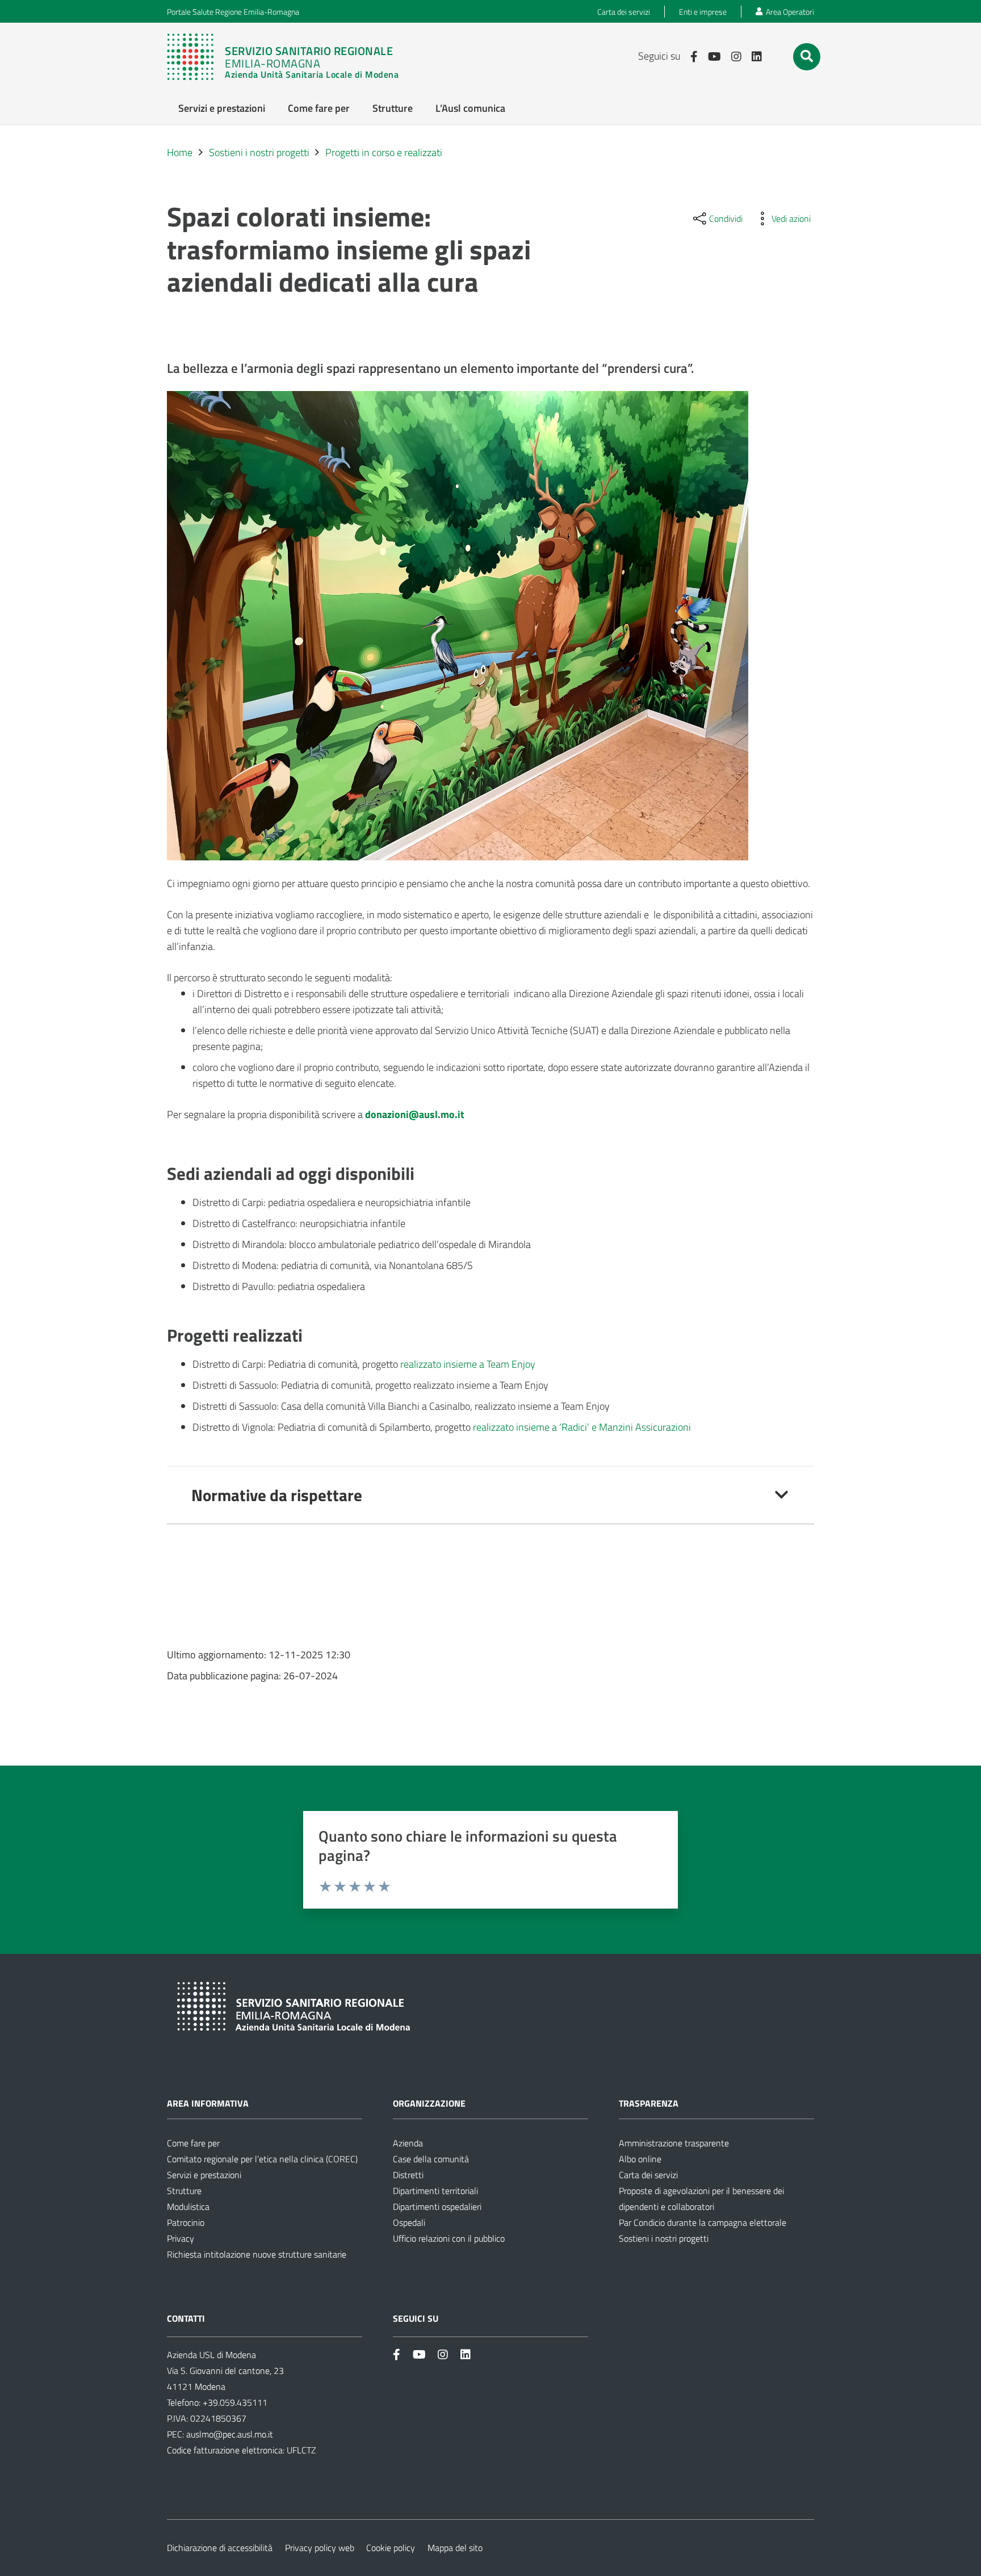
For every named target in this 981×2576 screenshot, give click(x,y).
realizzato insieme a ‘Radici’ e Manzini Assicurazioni (582, 1427)
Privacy (181, 2238)
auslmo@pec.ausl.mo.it (230, 2434)
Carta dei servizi (648, 2175)
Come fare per (193, 2143)
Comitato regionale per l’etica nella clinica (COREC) (262, 2159)
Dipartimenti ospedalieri (437, 2207)
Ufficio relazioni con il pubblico (449, 2238)
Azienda (408, 2143)
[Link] (288, 57)
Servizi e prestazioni (204, 2175)
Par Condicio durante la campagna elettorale (703, 2222)
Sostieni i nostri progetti (664, 2238)
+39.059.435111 (234, 2402)
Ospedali (409, 2222)
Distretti (408, 2175)
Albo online (640, 2159)
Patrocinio (186, 2222)
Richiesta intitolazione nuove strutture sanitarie (257, 2254)
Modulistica (188, 2207)
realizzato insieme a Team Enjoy (468, 1364)
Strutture (184, 2191)
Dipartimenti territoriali (435, 2191)
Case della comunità (431, 2159)
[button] (807, 56)
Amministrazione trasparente (674, 2143)
